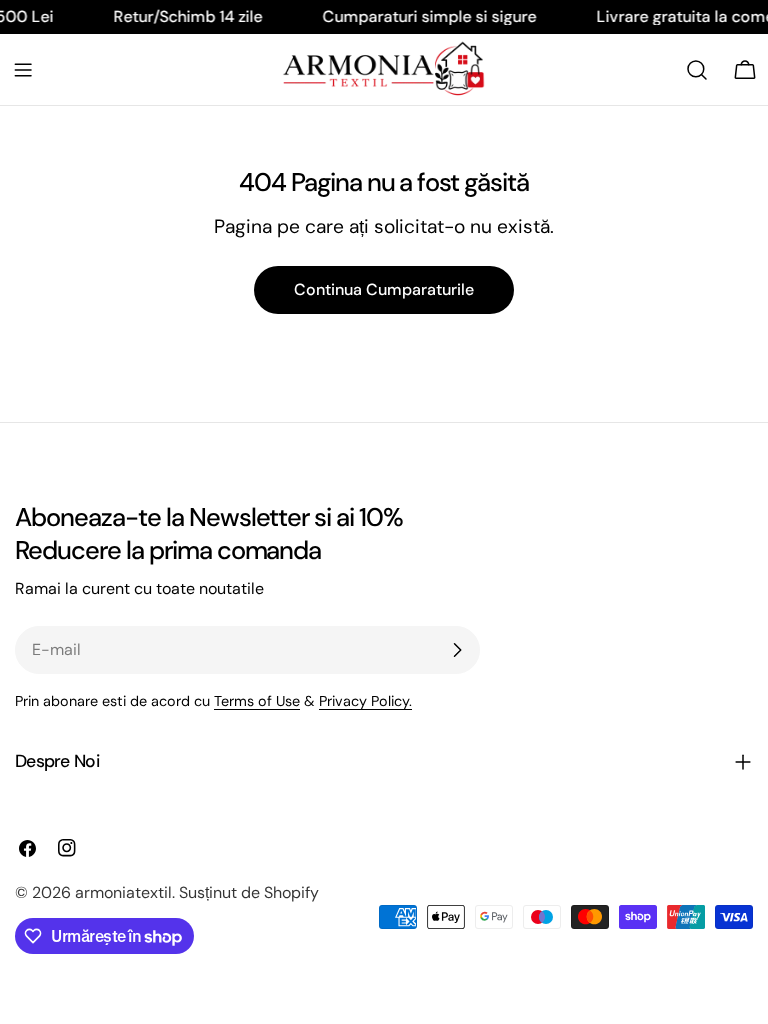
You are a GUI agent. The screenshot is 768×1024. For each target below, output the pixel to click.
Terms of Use (257, 701)
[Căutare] (697, 70)
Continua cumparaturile (384, 289)
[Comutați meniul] (23, 70)
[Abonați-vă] (457, 650)
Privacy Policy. (365, 701)
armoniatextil (123, 892)
